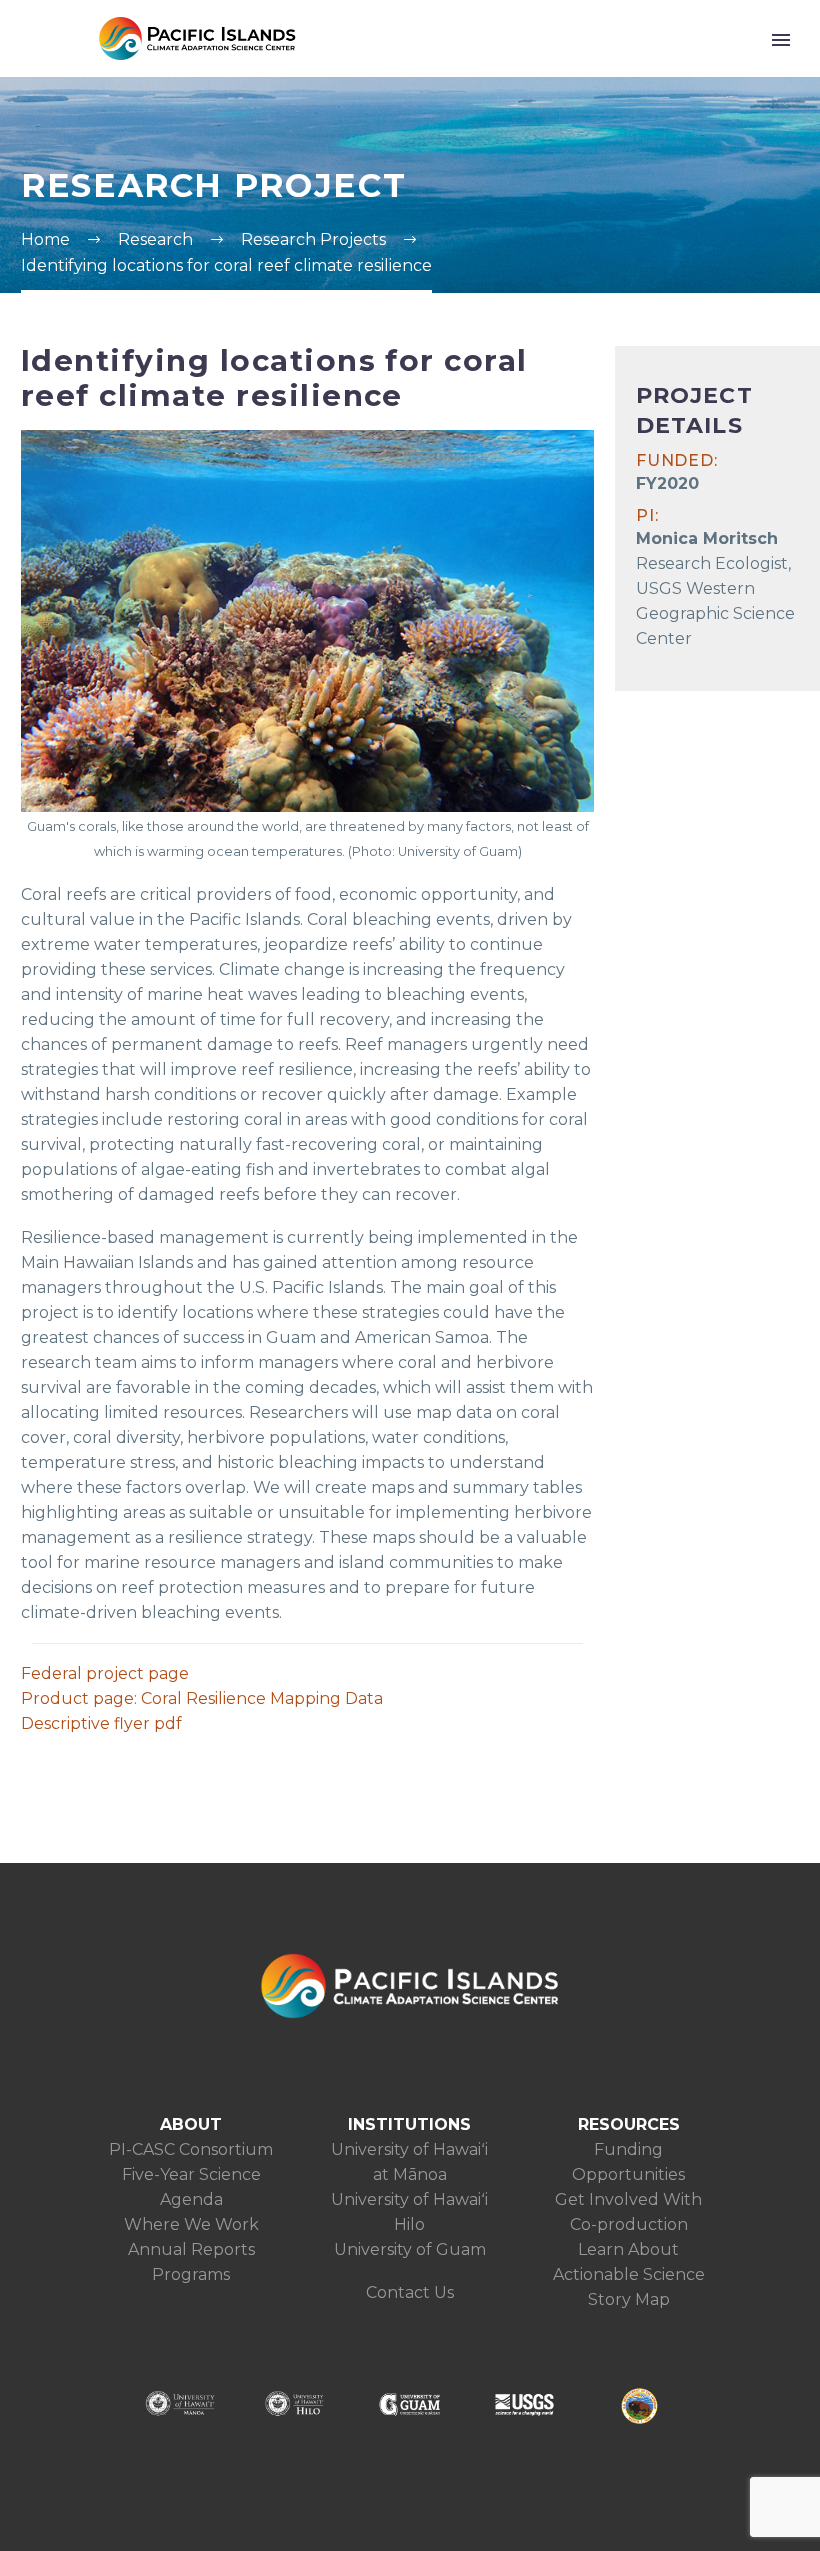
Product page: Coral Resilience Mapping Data (202, 1698)
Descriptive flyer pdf (101, 1723)
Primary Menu (781, 40)
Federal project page (105, 1673)
